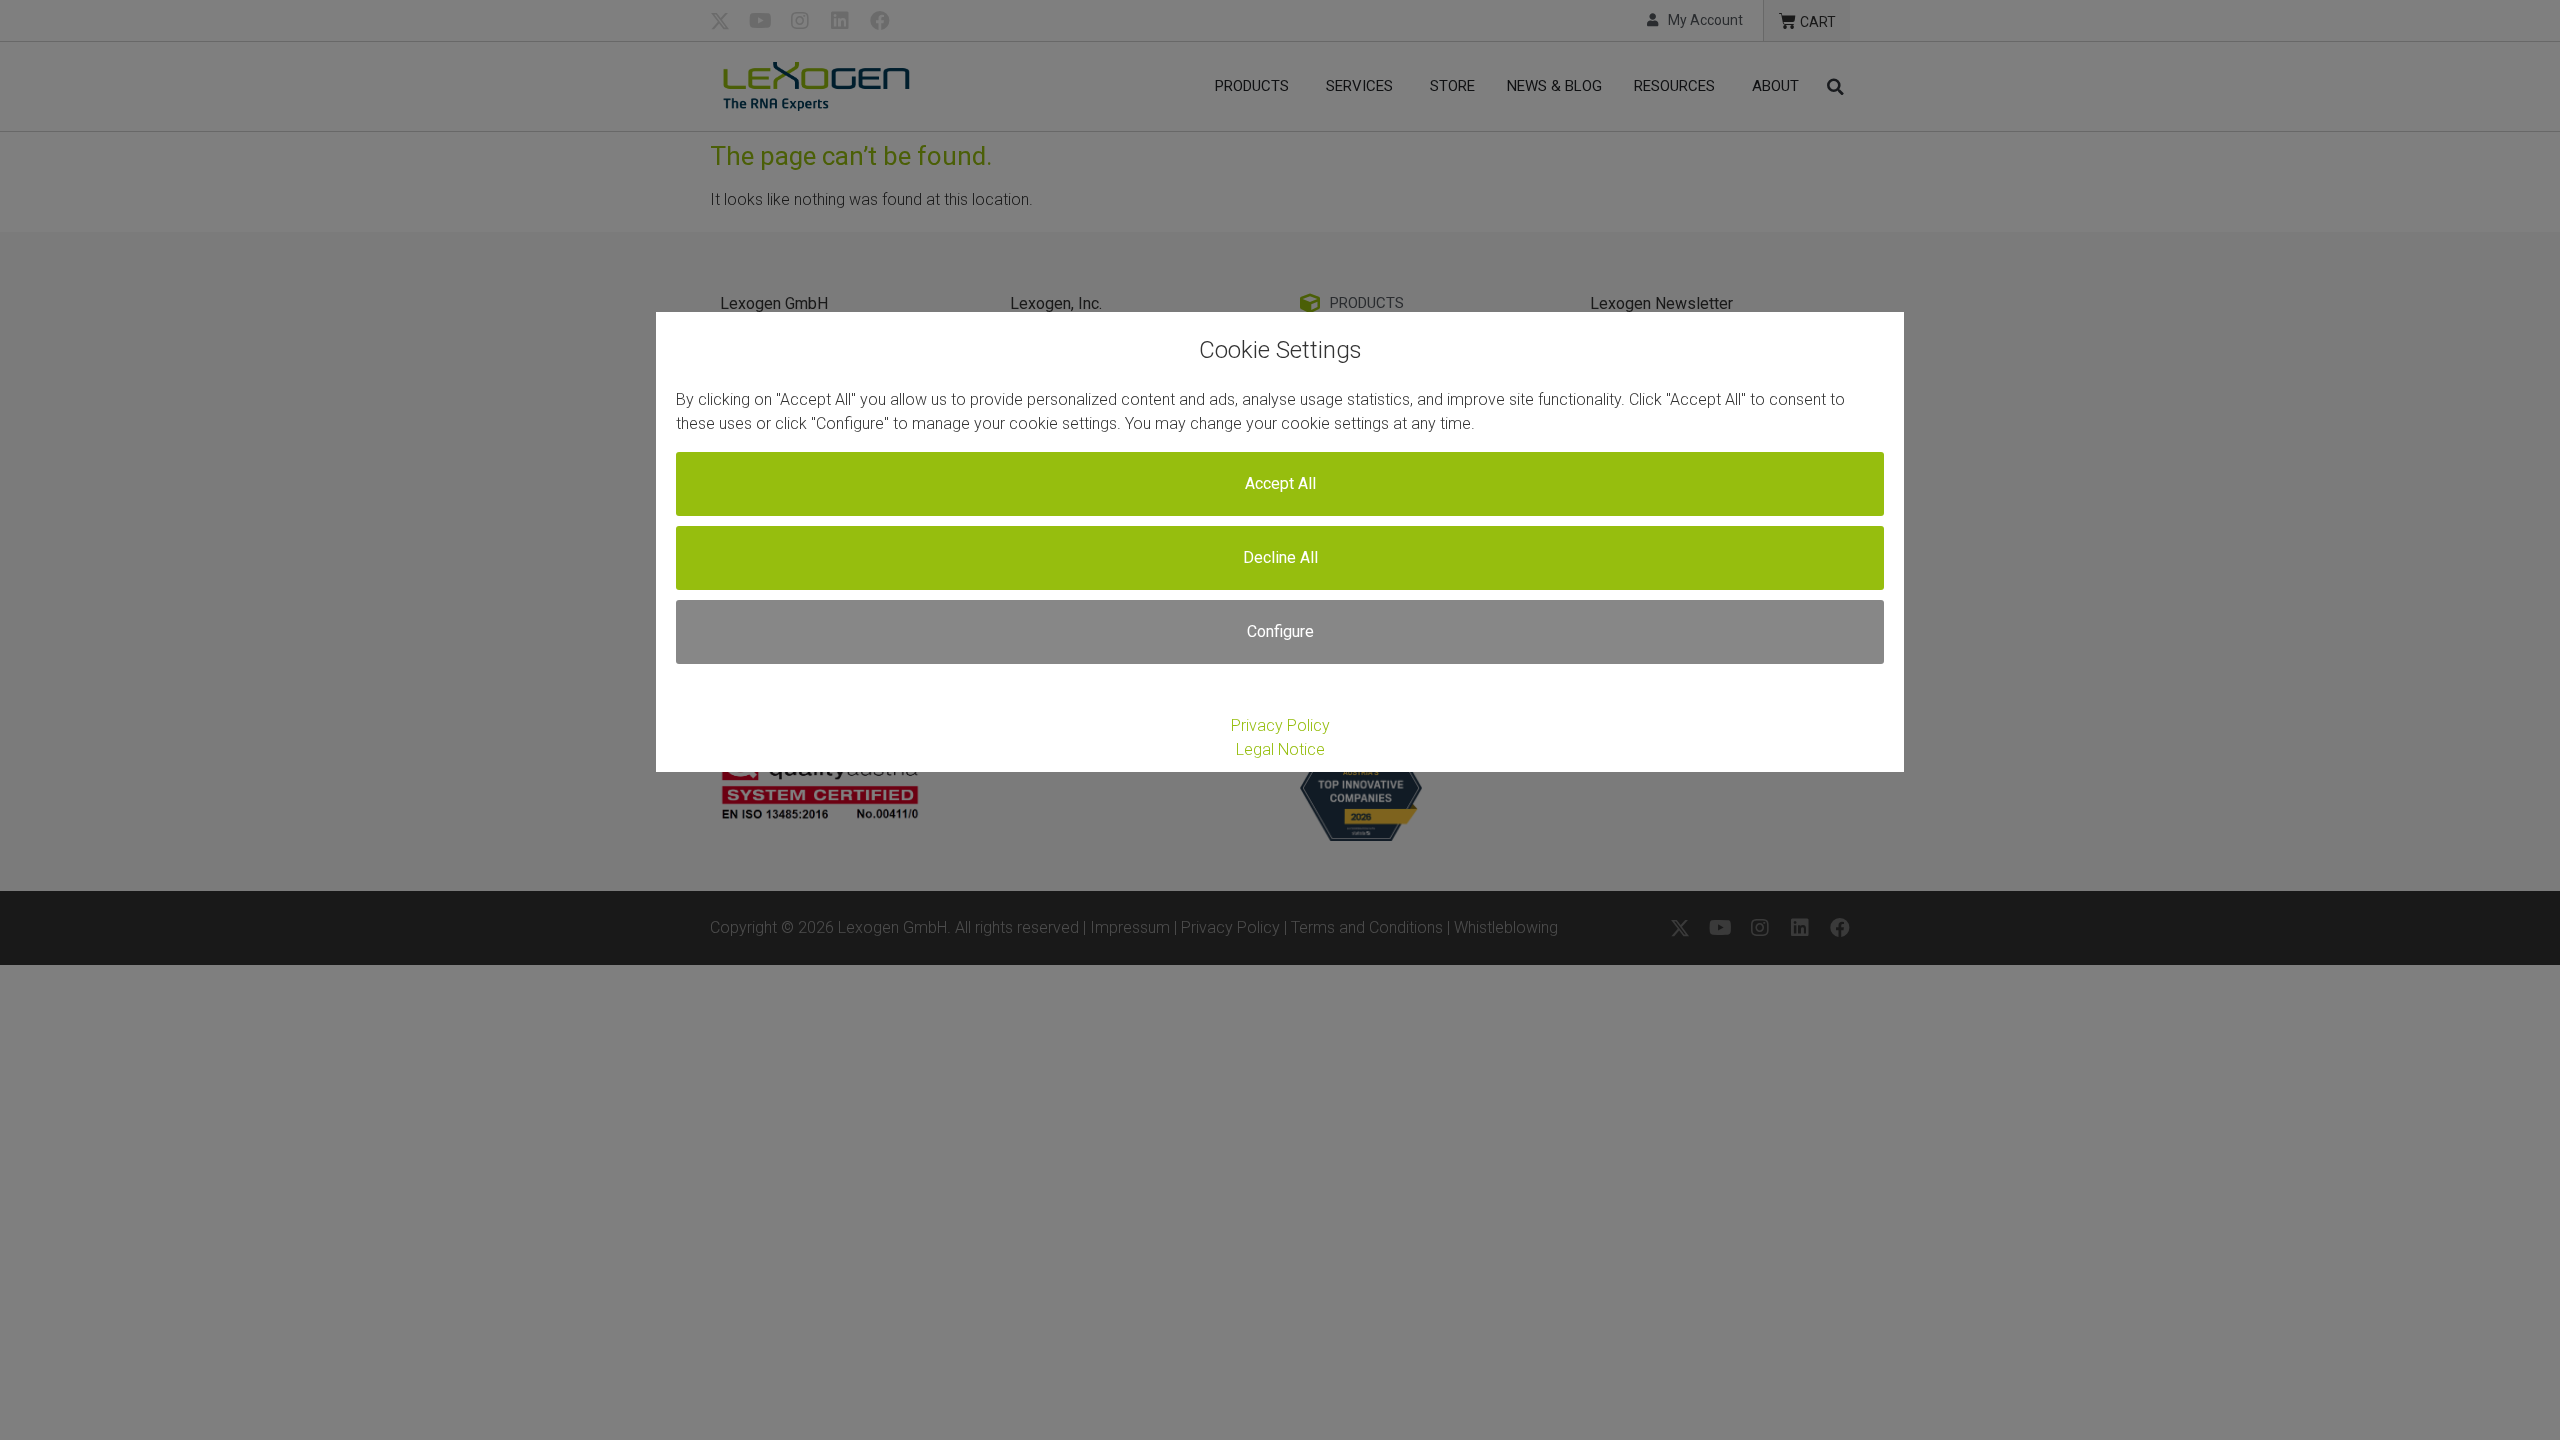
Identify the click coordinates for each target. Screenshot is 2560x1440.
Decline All (1280, 557)
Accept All (1280, 483)
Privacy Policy (1280, 725)
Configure (1280, 631)
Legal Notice (1280, 749)
